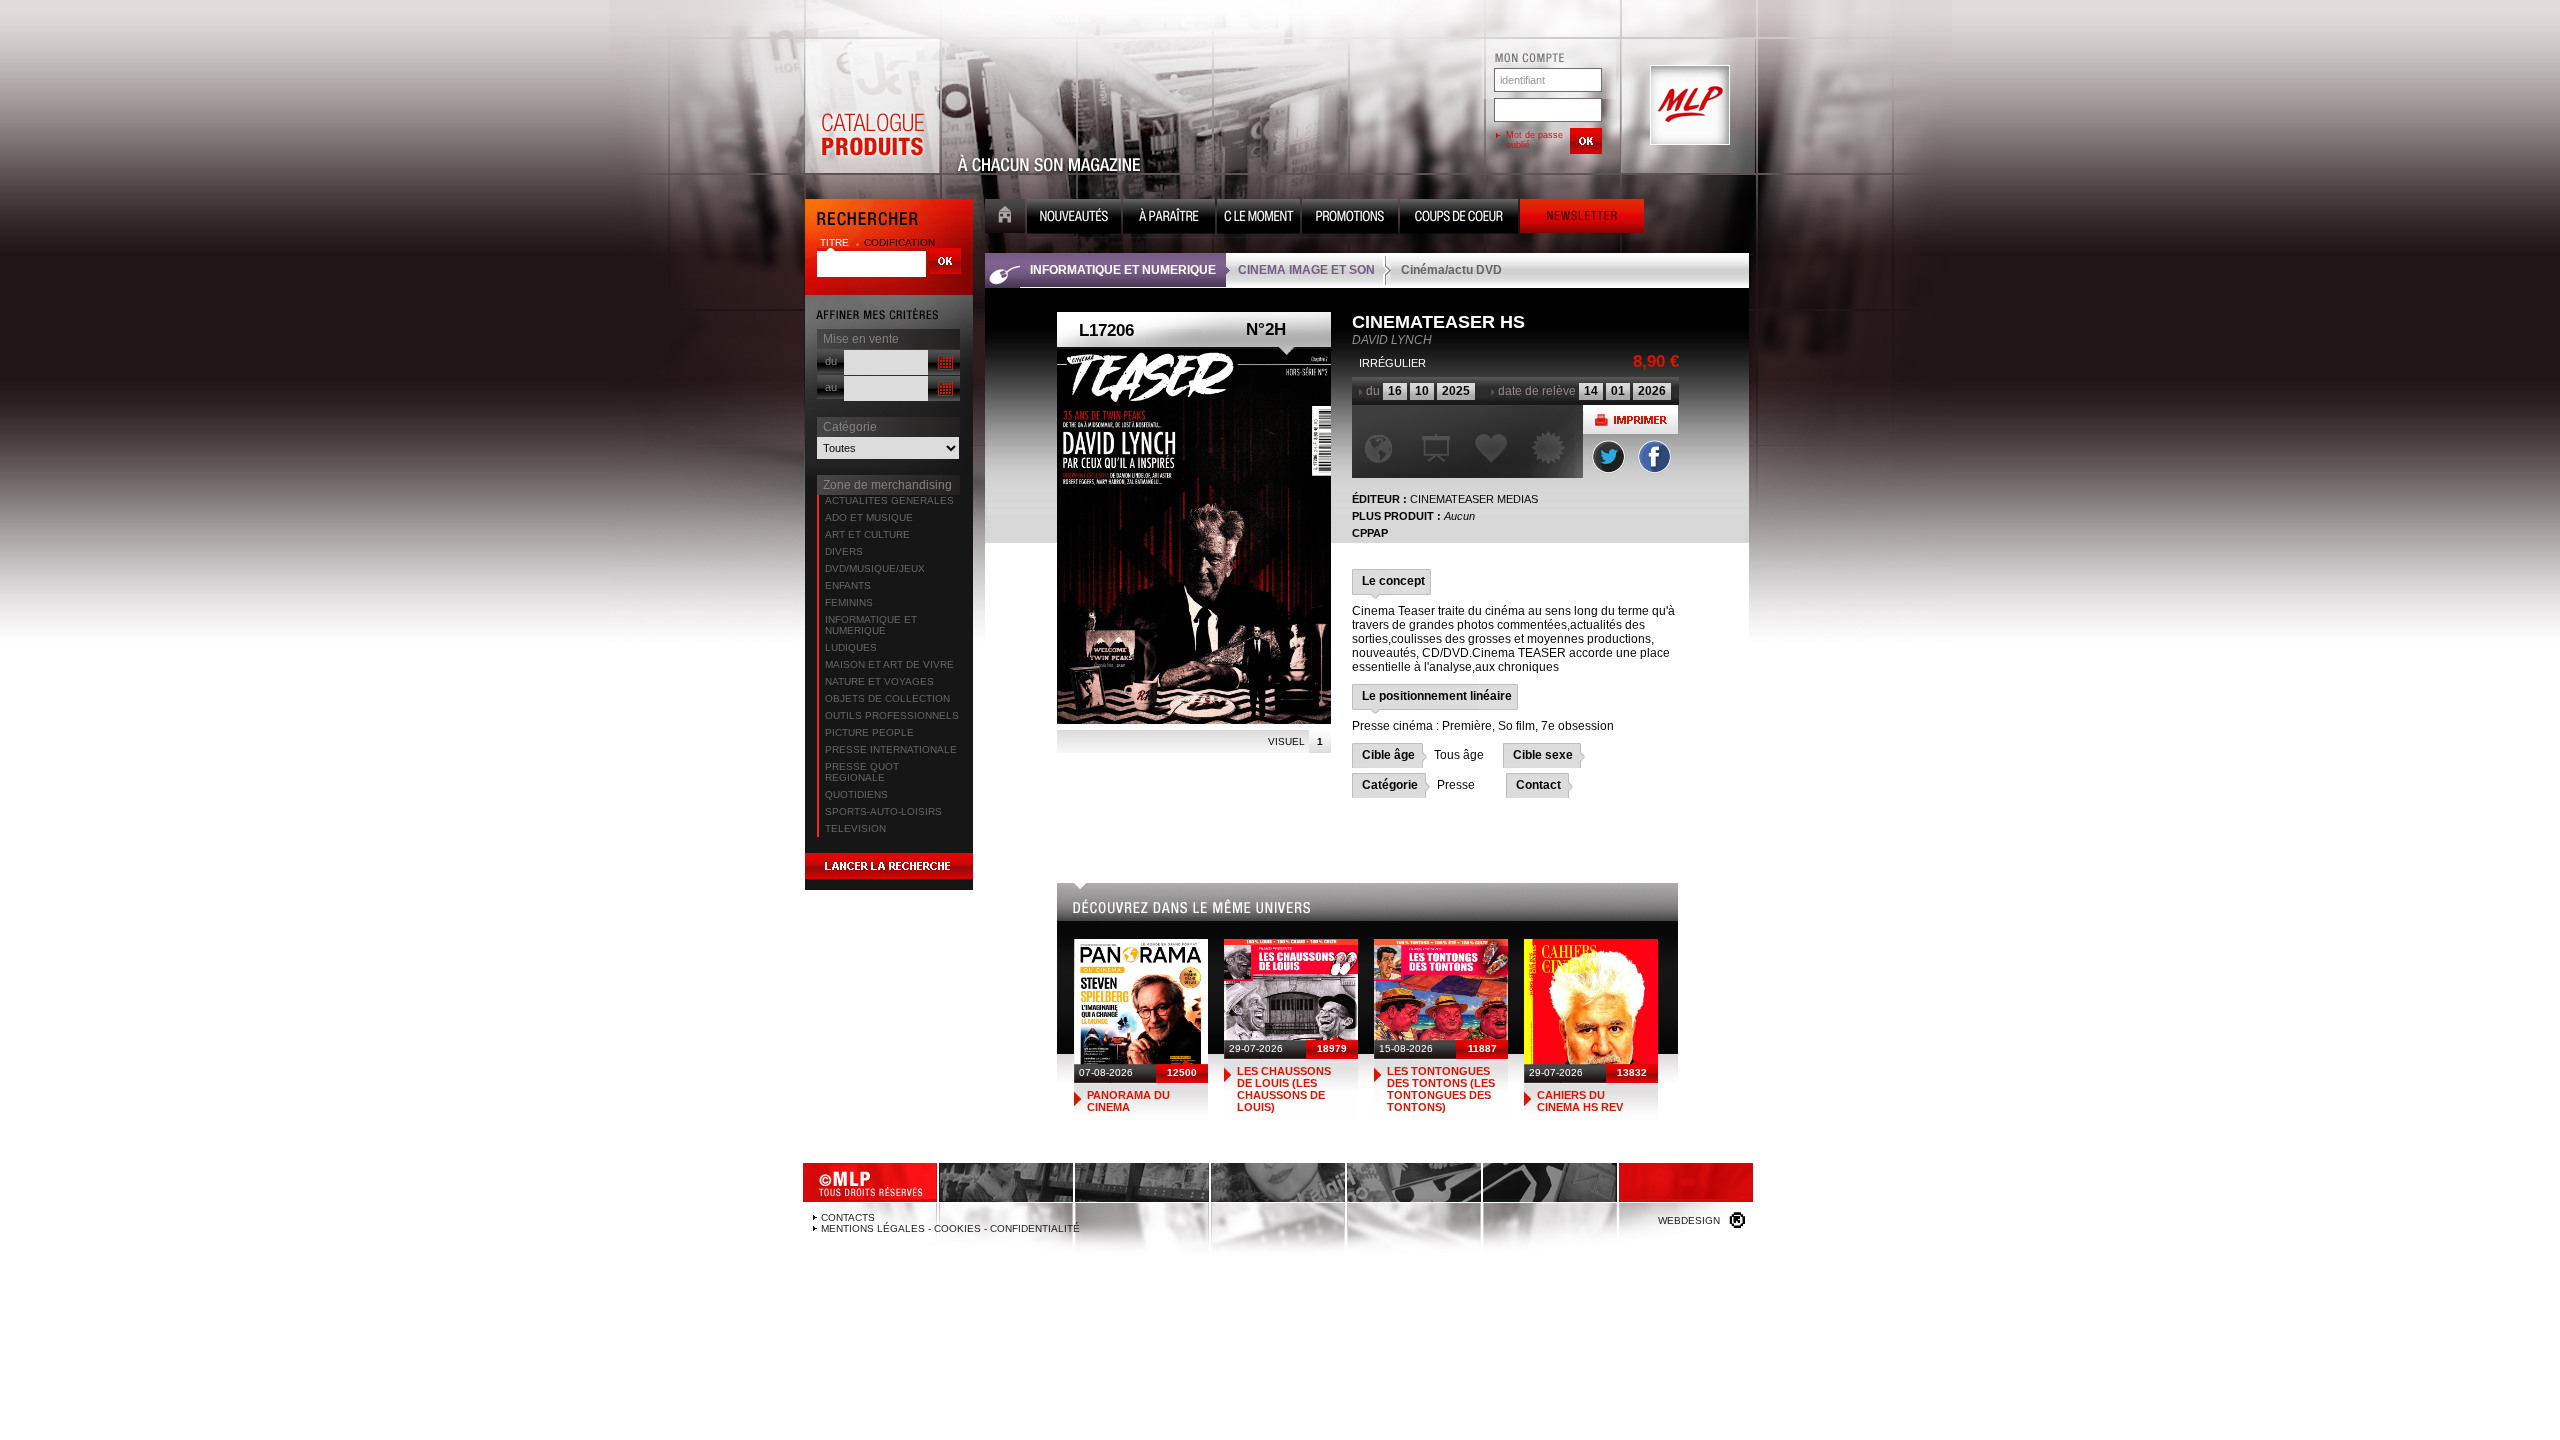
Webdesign (1689, 1220)
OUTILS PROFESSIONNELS (892, 715)
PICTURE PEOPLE (869, 732)
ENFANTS (848, 585)
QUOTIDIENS (856, 794)
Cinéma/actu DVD (1451, 270)
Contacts (848, 1217)
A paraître (1169, 218)
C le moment (1258, 218)
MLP (1688, 106)
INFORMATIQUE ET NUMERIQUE (871, 625)
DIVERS (844, 551)
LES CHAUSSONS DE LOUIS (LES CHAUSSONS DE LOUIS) (1284, 1089)
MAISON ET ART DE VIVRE (889, 664)
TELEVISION (855, 828)
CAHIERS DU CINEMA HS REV (1580, 1101)
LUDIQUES (851, 647)
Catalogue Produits (872, 106)
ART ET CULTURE (867, 534)
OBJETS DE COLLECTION (887, 698)
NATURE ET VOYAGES (879, 681)
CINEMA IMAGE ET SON (1306, 270)
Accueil (1005, 218)
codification (899, 242)
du (831, 361)
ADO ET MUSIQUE (869, 517)
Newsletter (1582, 218)
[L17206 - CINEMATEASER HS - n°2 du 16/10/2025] (1194, 536)
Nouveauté (1074, 218)
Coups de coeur (1459, 218)
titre (836, 242)
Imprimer (1630, 419)
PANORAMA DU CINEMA (1128, 1101)
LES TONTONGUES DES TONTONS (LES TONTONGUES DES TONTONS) (1441, 1089)
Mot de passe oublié (1534, 140)
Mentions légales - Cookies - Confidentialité (950, 1228)
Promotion (1350, 218)
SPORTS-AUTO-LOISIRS (883, 811)
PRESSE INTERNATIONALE (891, 749)
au (831, 387)
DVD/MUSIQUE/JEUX (875, 568)
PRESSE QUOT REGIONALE (862, 772)
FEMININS (849, 602)
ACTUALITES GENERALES (889, 500)
